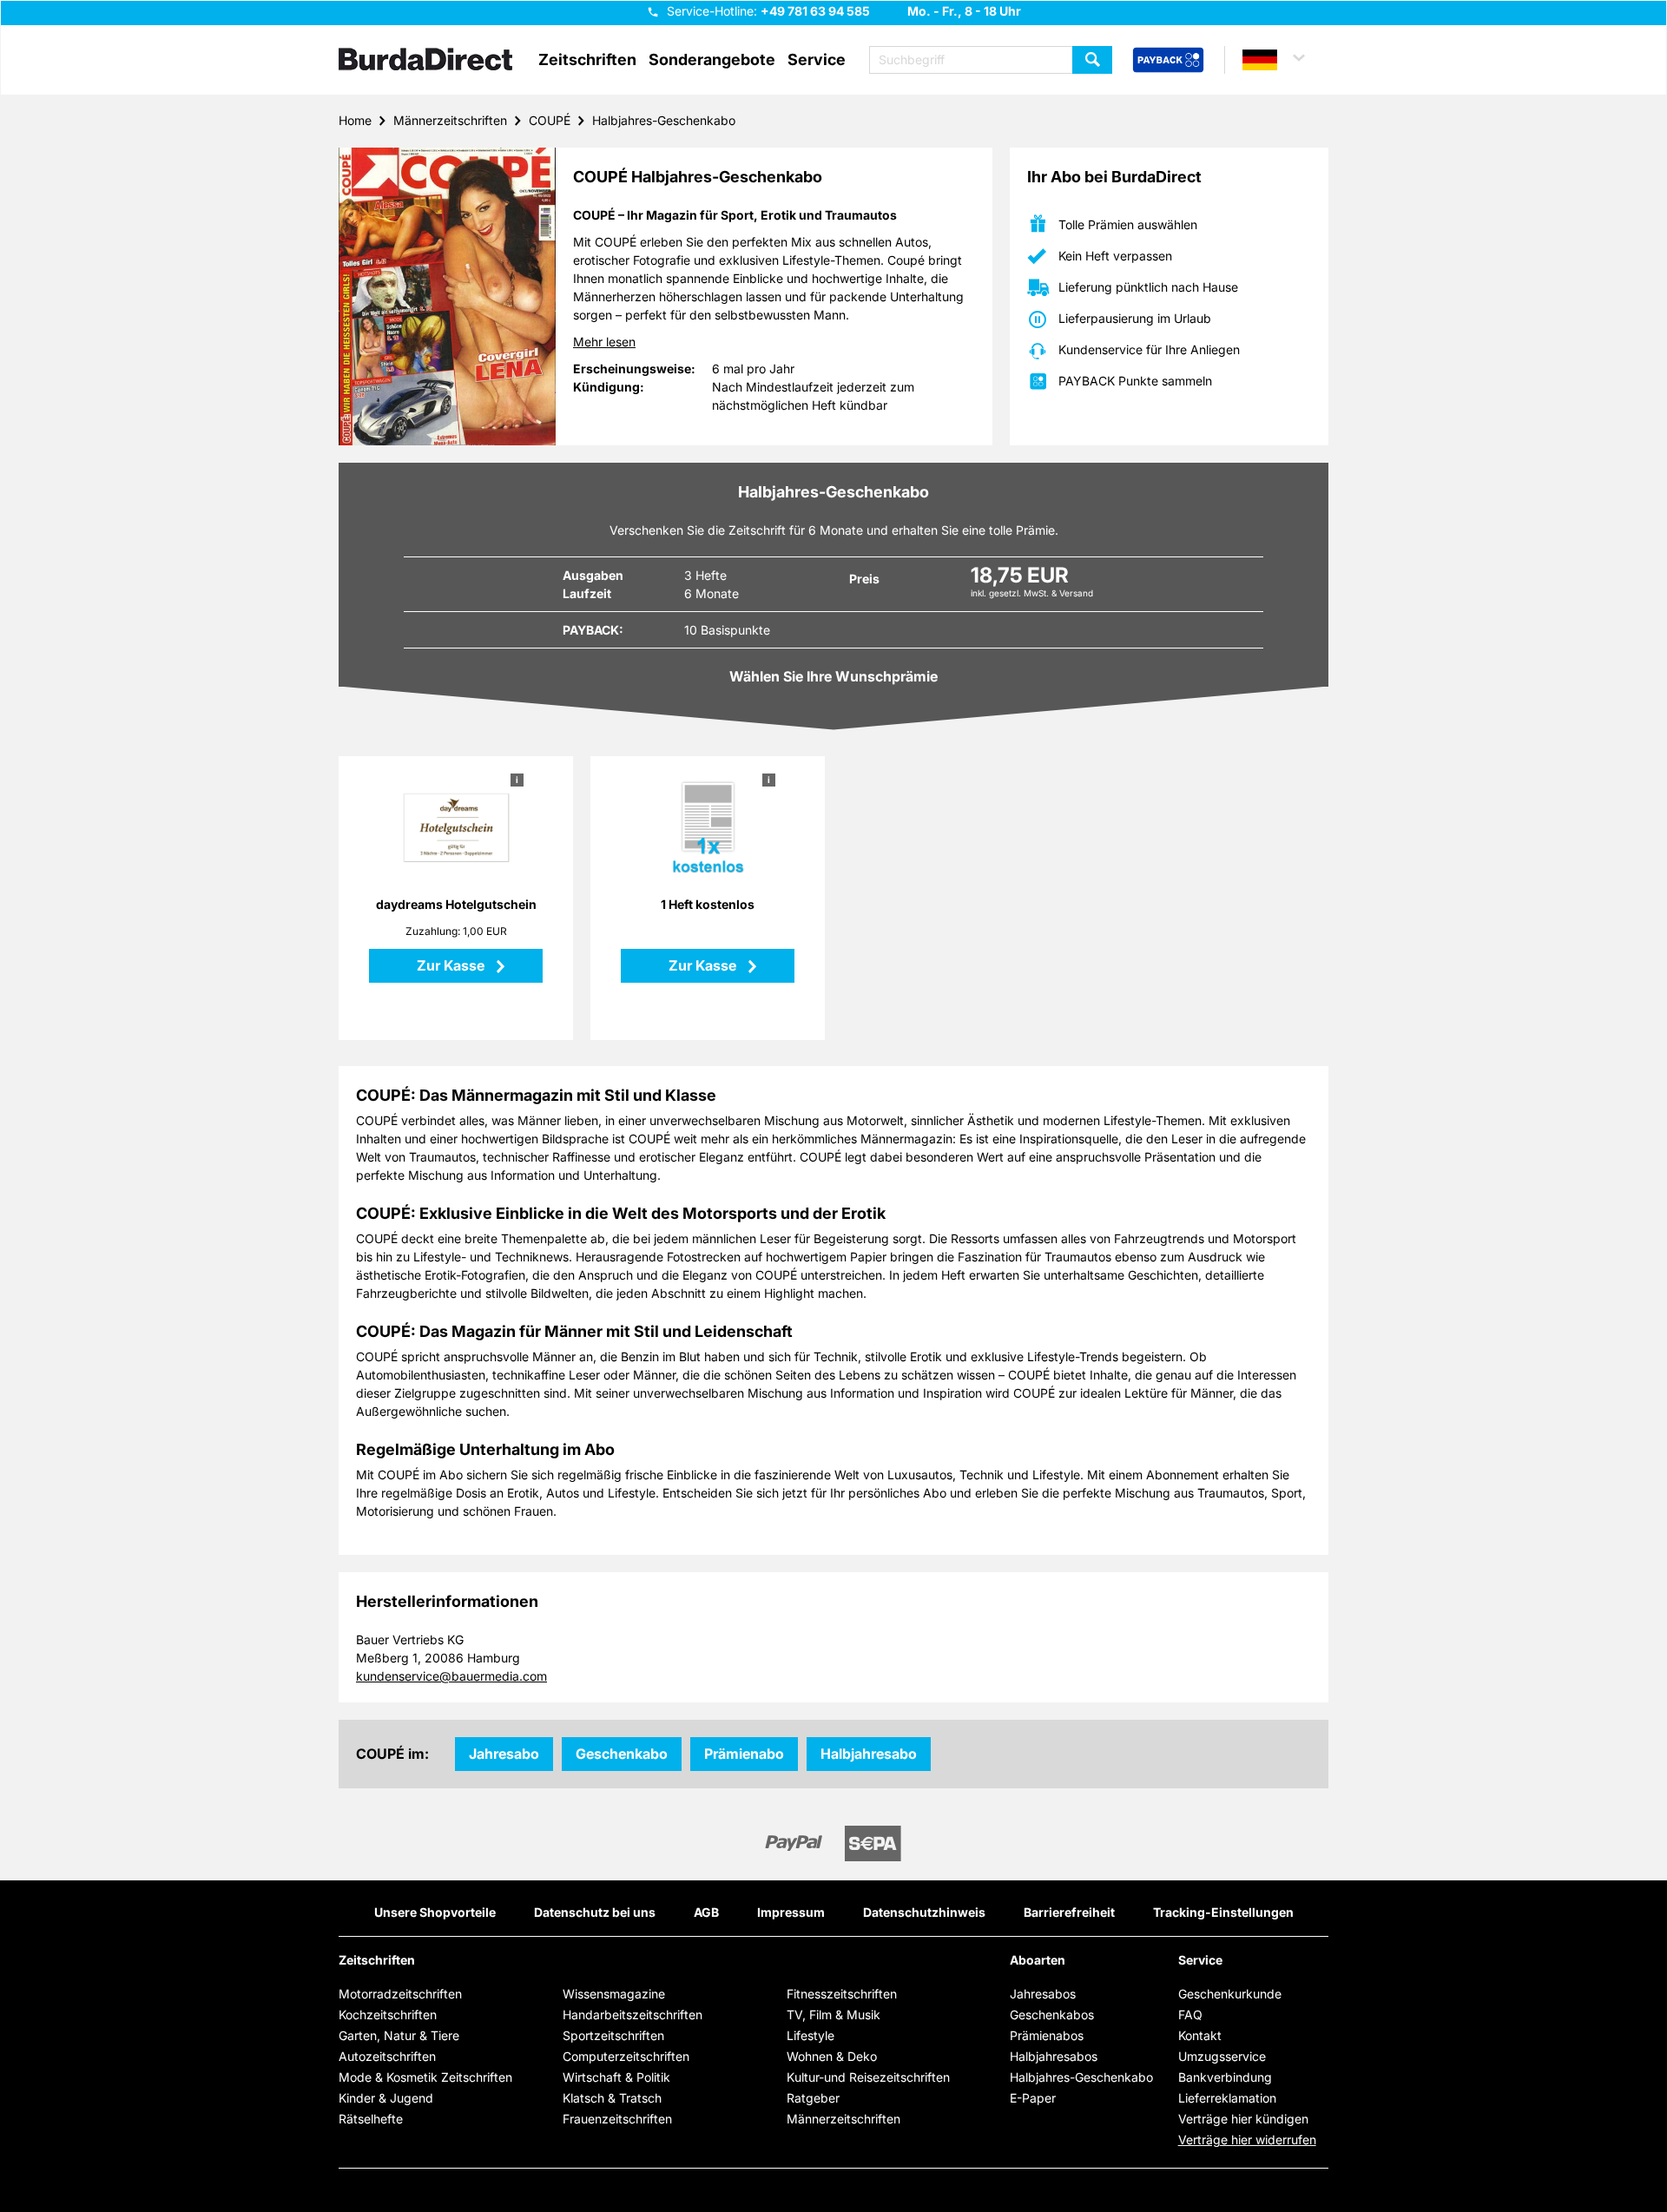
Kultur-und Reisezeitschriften (868, 2077)
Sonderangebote (712, 60)
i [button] (517, 780)
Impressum (791, 1912)
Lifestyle (810, 2035)
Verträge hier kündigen (1243, 2119)
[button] (1282, 60)
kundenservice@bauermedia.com (451, 1676)
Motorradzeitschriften (400, 1994)
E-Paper (1033, 2098)
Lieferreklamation (1227, 2098)
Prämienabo (744, 1754)
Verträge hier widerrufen (1247, 2140)
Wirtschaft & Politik (616, 2077)
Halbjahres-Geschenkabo (664, 120)
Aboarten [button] (1038, 1960)
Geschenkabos (1052, 2014)
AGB (706, 1912)
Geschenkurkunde (1230, 1994)
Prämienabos (1047, 2035)
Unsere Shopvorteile (435, 1912)
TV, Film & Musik (833, 2014)
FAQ (1190, 2014)
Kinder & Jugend (386, 2098)
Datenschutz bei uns (595, 1912)
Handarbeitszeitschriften (633, 2014)
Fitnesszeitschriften (842, 1994)
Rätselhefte (371, 2119)
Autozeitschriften (387, 2056)
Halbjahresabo (869, 1754)
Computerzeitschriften (626, 2056)
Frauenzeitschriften (617, 2119)
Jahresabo (504, 1754)
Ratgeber (813, 2098)
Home (355, 120)
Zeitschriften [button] (587, 60)
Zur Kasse (452, 965)
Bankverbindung (1225, 2077)
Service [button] (817, 60)
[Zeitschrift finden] (1092, 60)
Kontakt (1200, 2035)
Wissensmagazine (614, 1994)
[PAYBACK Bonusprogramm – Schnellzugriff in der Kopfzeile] (1168, 61)
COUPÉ (550, 120)
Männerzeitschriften (450, 120)
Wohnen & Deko (832, 2056)
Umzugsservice (1222, 2056)
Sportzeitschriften (613, 2035)
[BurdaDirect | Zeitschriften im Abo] (425, 61)
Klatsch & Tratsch (612, 2098)
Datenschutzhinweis (924, 1912)
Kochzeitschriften (388, 2014)
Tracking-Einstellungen (1223, 1912)
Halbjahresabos (1054, 2056)
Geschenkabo (622, 1754)
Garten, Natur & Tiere (399, 2035)
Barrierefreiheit (1069, 1912)
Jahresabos (1043, 1994)
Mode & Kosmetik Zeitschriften (425, 2077)
